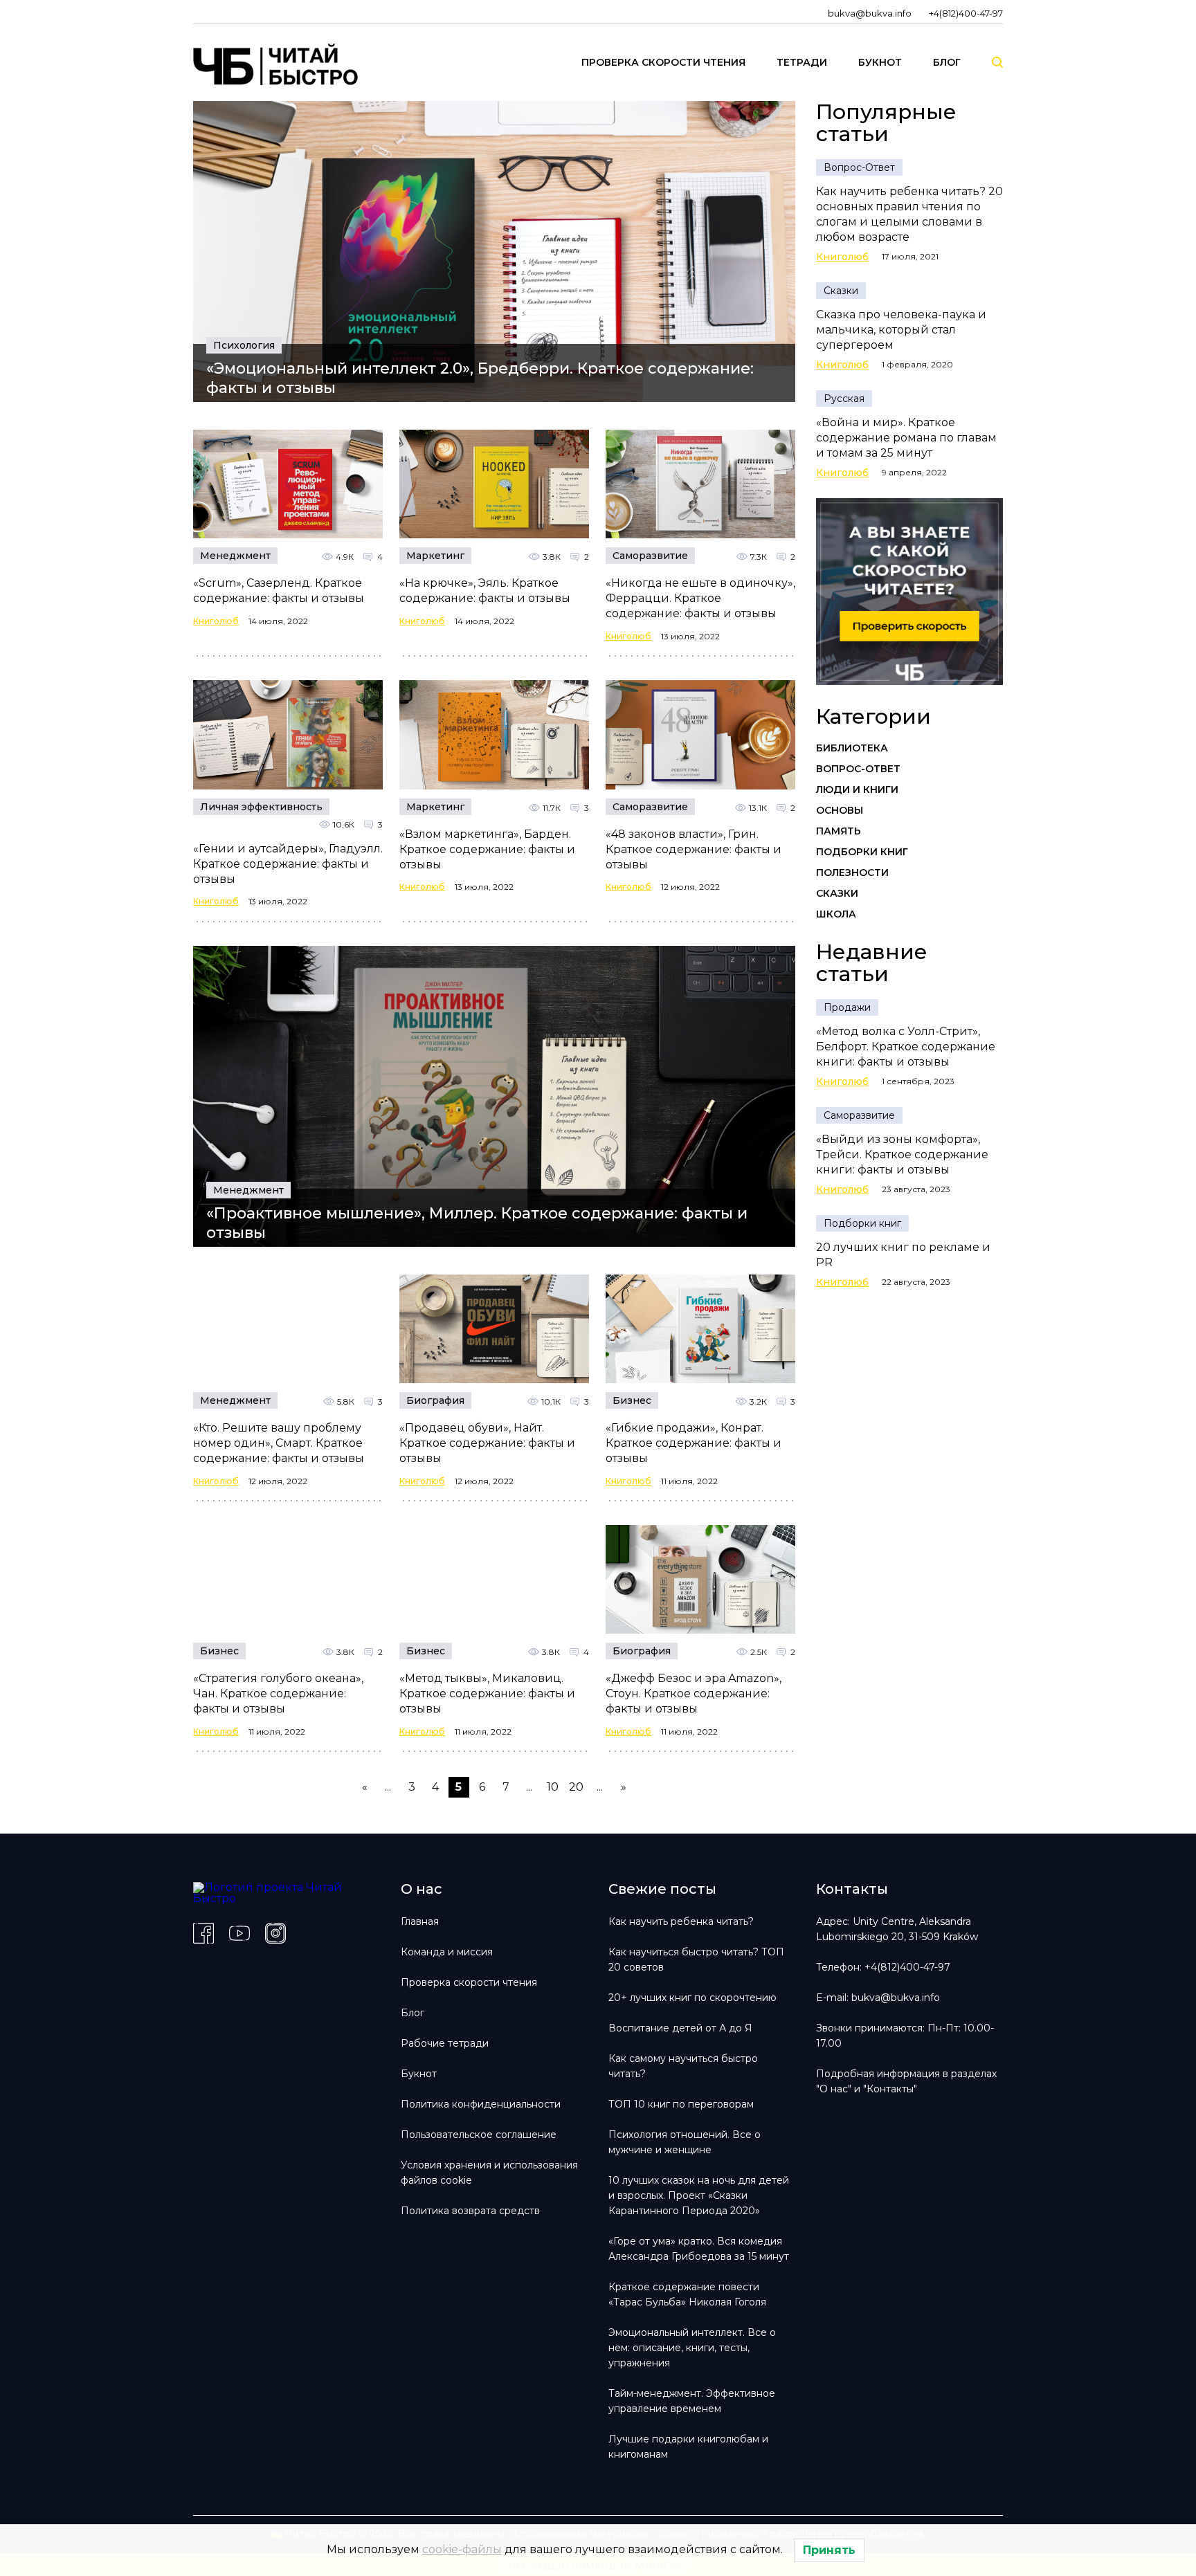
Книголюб (216, 621)
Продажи (847, 1007)
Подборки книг (862, 852)
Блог (413, 2013)
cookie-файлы (462, 2549)
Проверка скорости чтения (469, 1982)
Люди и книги (857, 789)
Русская (844, 399)
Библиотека (852, 748)
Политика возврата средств (470, 2211)
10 (553, 1787)
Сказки (841, 291)
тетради (802, 62)
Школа (836, 914)
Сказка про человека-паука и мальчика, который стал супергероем (901, 330)
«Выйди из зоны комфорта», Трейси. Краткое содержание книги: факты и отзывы (902, 1154)
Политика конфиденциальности (481, 2104)
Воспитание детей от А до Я (680, 2028)
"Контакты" (890, 2089)
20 (576, 1787)
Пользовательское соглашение (479, 2135)
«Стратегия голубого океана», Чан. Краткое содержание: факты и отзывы (278, 1693)
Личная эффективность (261, 807)
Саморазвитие (650, 556)
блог (947, 62)
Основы (840, 810)
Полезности (852, 873)
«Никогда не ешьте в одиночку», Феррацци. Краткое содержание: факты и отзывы (700, 598)
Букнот (419, 2074)
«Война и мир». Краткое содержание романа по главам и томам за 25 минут (906, 438)
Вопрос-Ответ (859, 167)
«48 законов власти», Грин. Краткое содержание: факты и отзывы (694, 849)
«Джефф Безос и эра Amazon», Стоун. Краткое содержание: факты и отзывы (694, 1693)
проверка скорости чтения (663, 62)
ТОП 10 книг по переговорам (681, 2104)
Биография (435, 1400)
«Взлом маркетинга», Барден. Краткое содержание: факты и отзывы (487, 849)
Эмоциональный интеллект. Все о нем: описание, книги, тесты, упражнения (692, 2348)
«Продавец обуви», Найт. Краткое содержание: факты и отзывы (487, 1443)
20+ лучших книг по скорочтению (692, 1998)
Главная (420, 1921)
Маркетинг (435, 556)
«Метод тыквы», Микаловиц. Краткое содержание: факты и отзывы (487, 1693)
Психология (244, 345)
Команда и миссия (447, 1952)
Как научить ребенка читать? (681, 1921)
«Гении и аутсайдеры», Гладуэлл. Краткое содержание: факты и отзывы (288, 864)
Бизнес (632, 1400)
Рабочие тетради (445, 2043)
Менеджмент (235, 556)
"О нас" (834, 2089)
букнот (880, 62)
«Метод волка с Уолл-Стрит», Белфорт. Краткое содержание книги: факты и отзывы (906, 1047)
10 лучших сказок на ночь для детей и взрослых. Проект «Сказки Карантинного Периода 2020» (699, 2195)
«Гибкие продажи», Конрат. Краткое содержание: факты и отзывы (694, 1443)
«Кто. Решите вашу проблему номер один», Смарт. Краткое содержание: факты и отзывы (279, 1443)
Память (839, 831)
